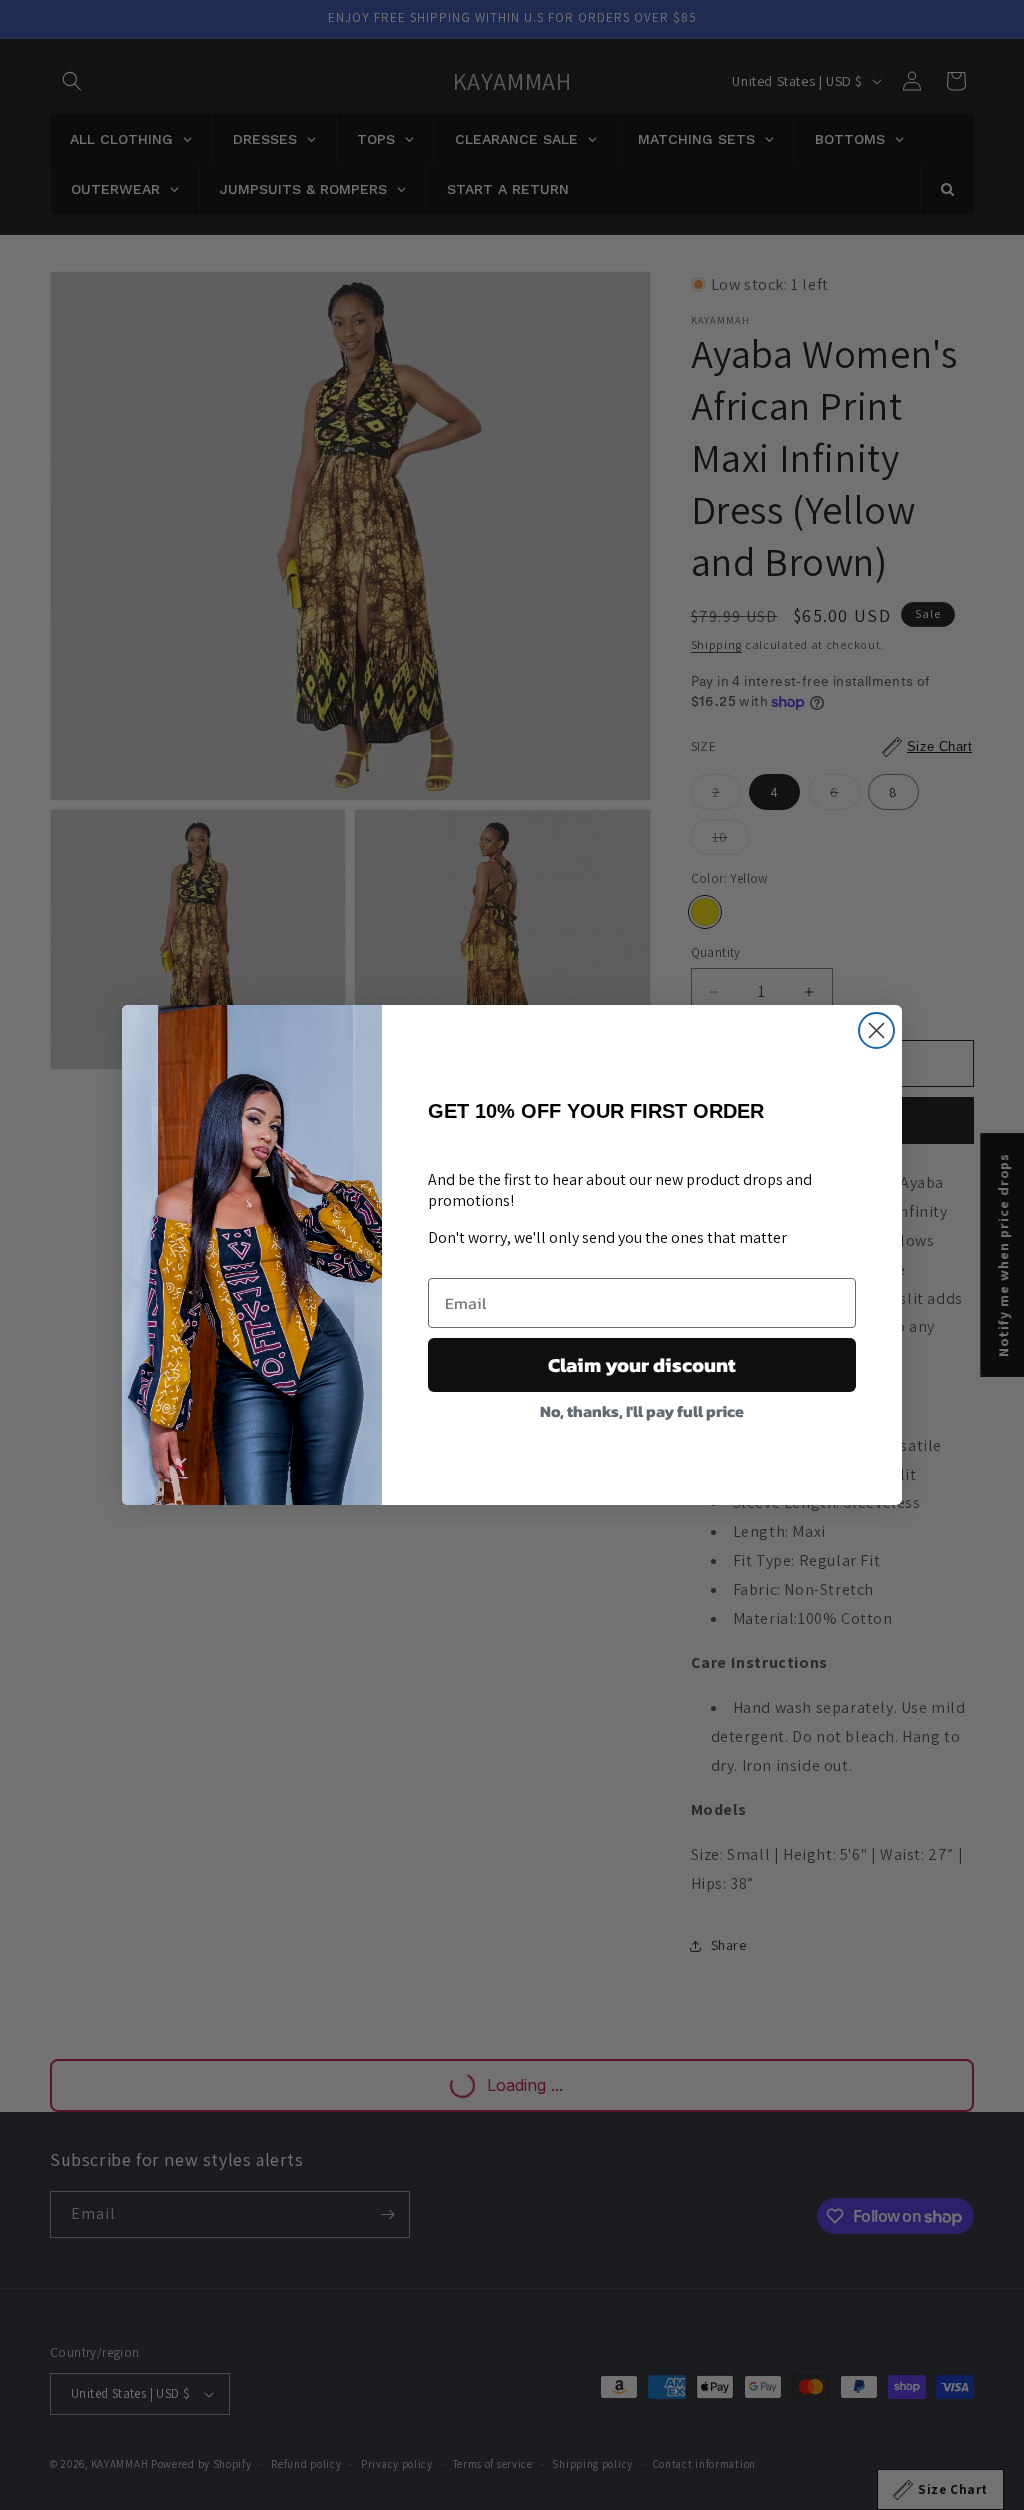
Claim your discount (642, 1365)
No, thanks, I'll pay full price (642, 1411)
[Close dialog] (876, 1030)
